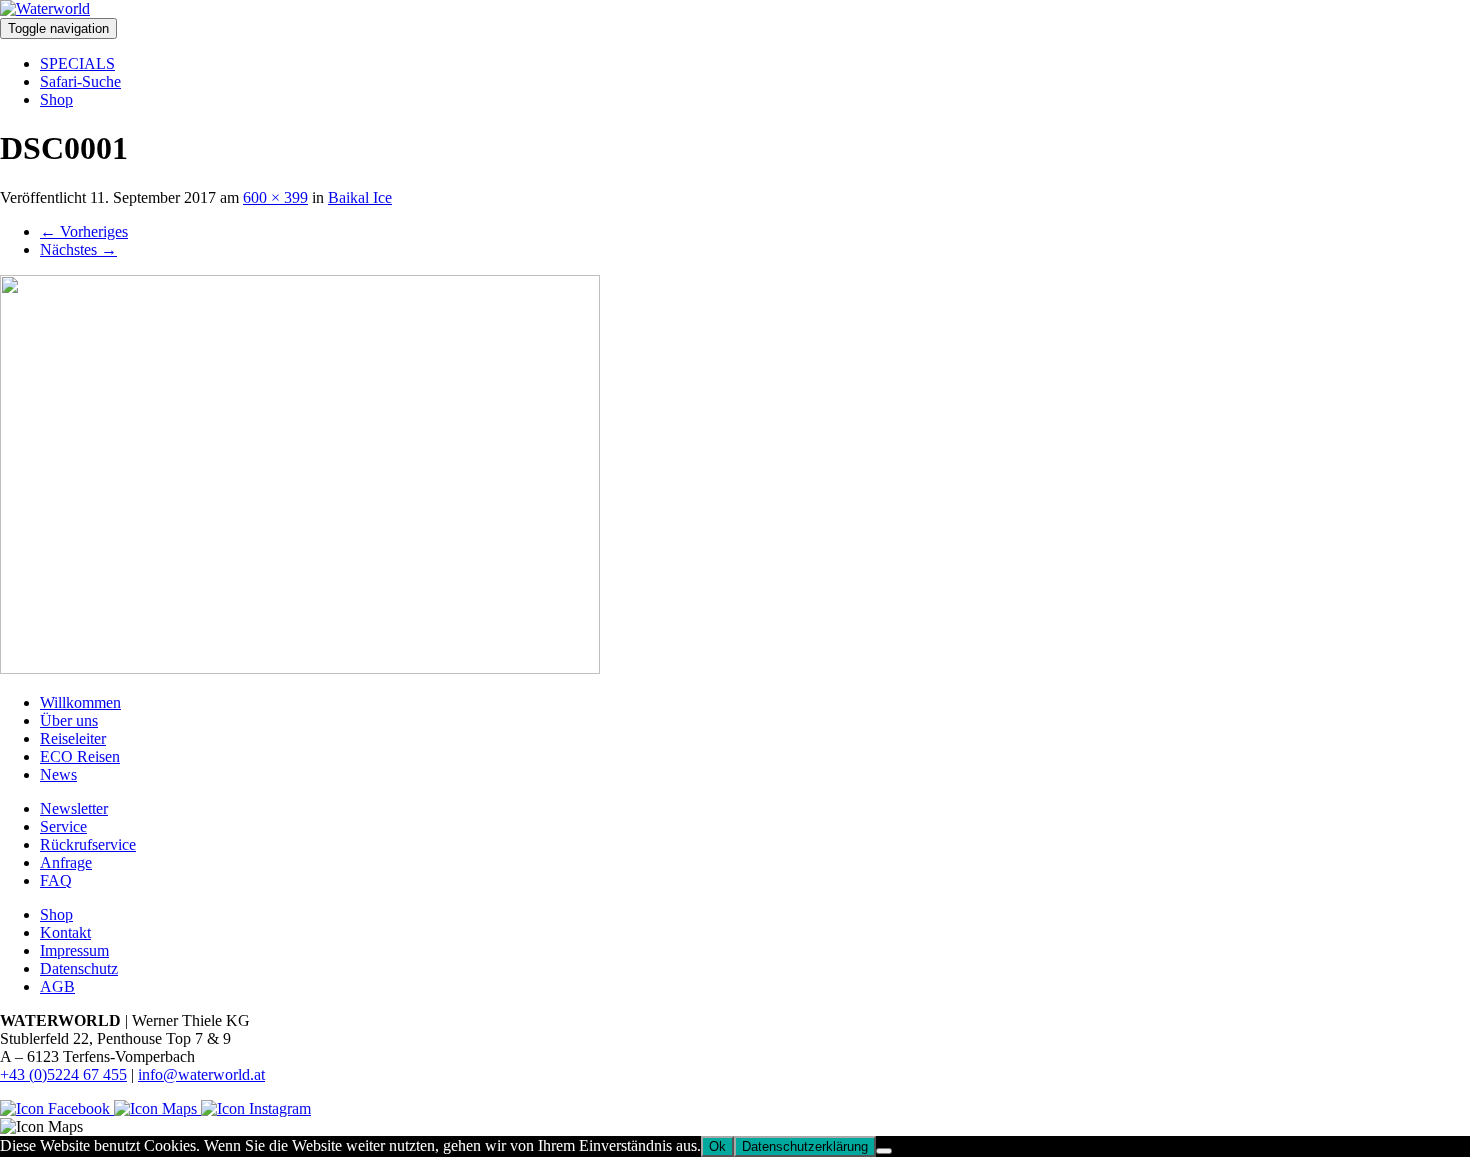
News (58, 774)
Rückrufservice (88, 844)
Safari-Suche (80, 81)
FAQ (56, 880)
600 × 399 (275, 197)
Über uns (69, 720)
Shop (56, 99)
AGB (57, 986)
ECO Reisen (80, 756)
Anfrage (66, 862)
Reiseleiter (73, 738)
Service (63, 826)
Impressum (74, 950)
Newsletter (74, 808)
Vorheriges (84, 231)
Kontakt (65, 932)
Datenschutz (79, 968)
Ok (717, 1146)
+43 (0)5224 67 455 (63, 1074)
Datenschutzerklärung (805, 1146)
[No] (884, 1151)
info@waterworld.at (201, 1074)
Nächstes (78, 249)
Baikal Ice (360, 197)
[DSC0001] (300, 668)
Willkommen (80, 702)
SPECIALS (77, 63)
